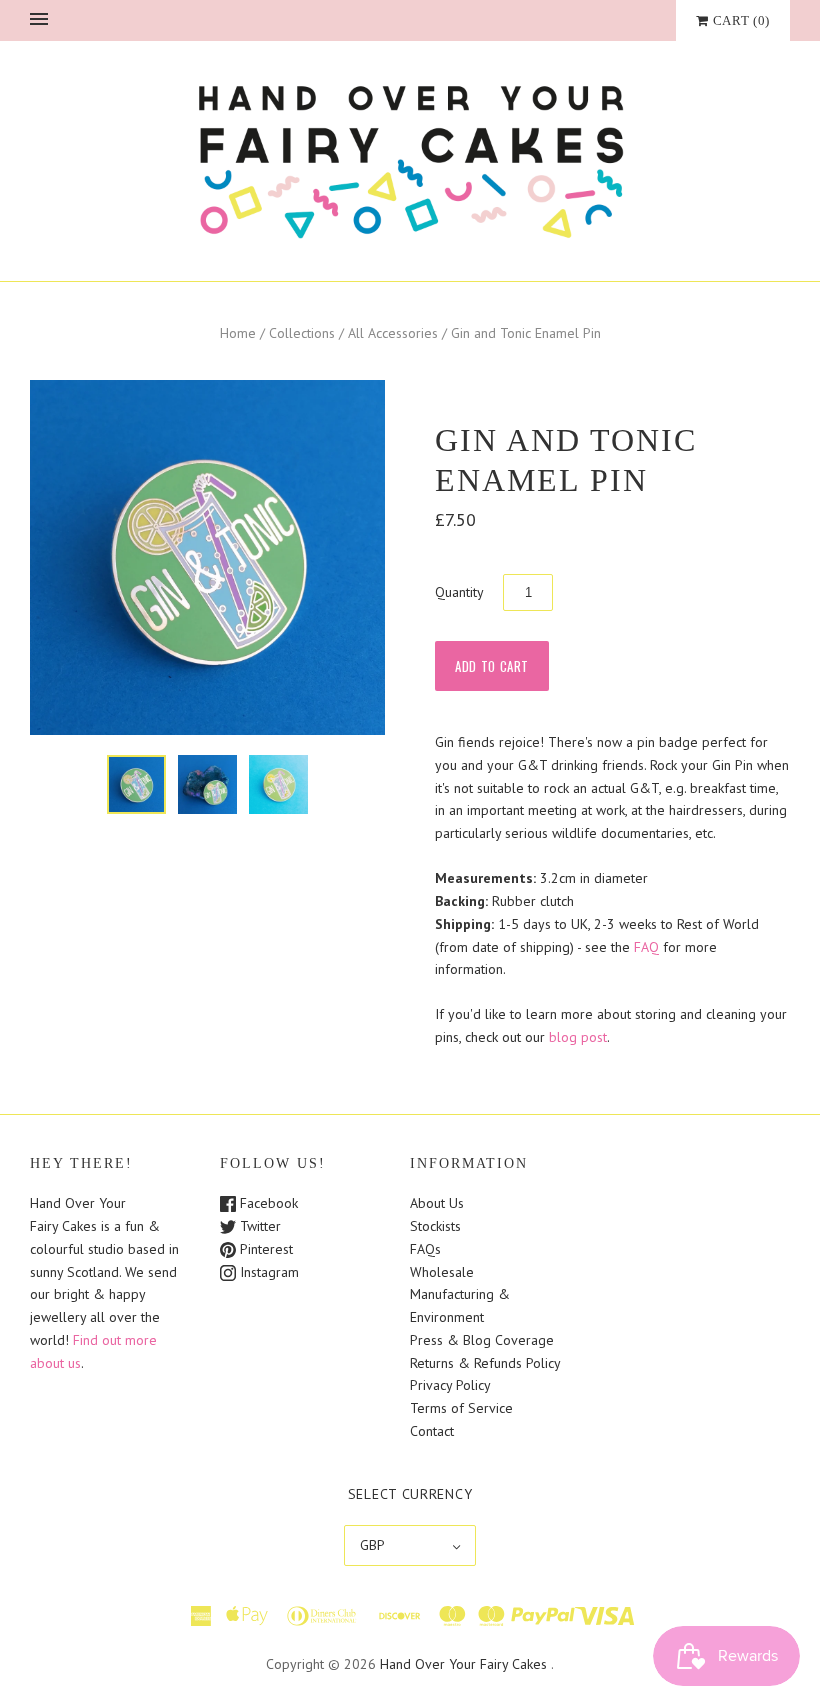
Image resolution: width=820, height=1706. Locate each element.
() (741, 20)
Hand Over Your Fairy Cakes (463, 1664)
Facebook (267, 1203)
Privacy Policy (450, 1385)
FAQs (425, 1249)
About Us (437, 1203)
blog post (578, 1037)
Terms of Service (461, 1408)
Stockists (435, 1226)
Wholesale (442, 1272)
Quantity (459, 592)
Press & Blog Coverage (482, 1340)
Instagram (267, 1272)
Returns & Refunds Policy (485, 1363)
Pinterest (264, 1249)
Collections (302, 333)
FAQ (646, 947)
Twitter (258, 1226)
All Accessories (393, 333)
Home (238, 333)
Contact (432, 1431)
